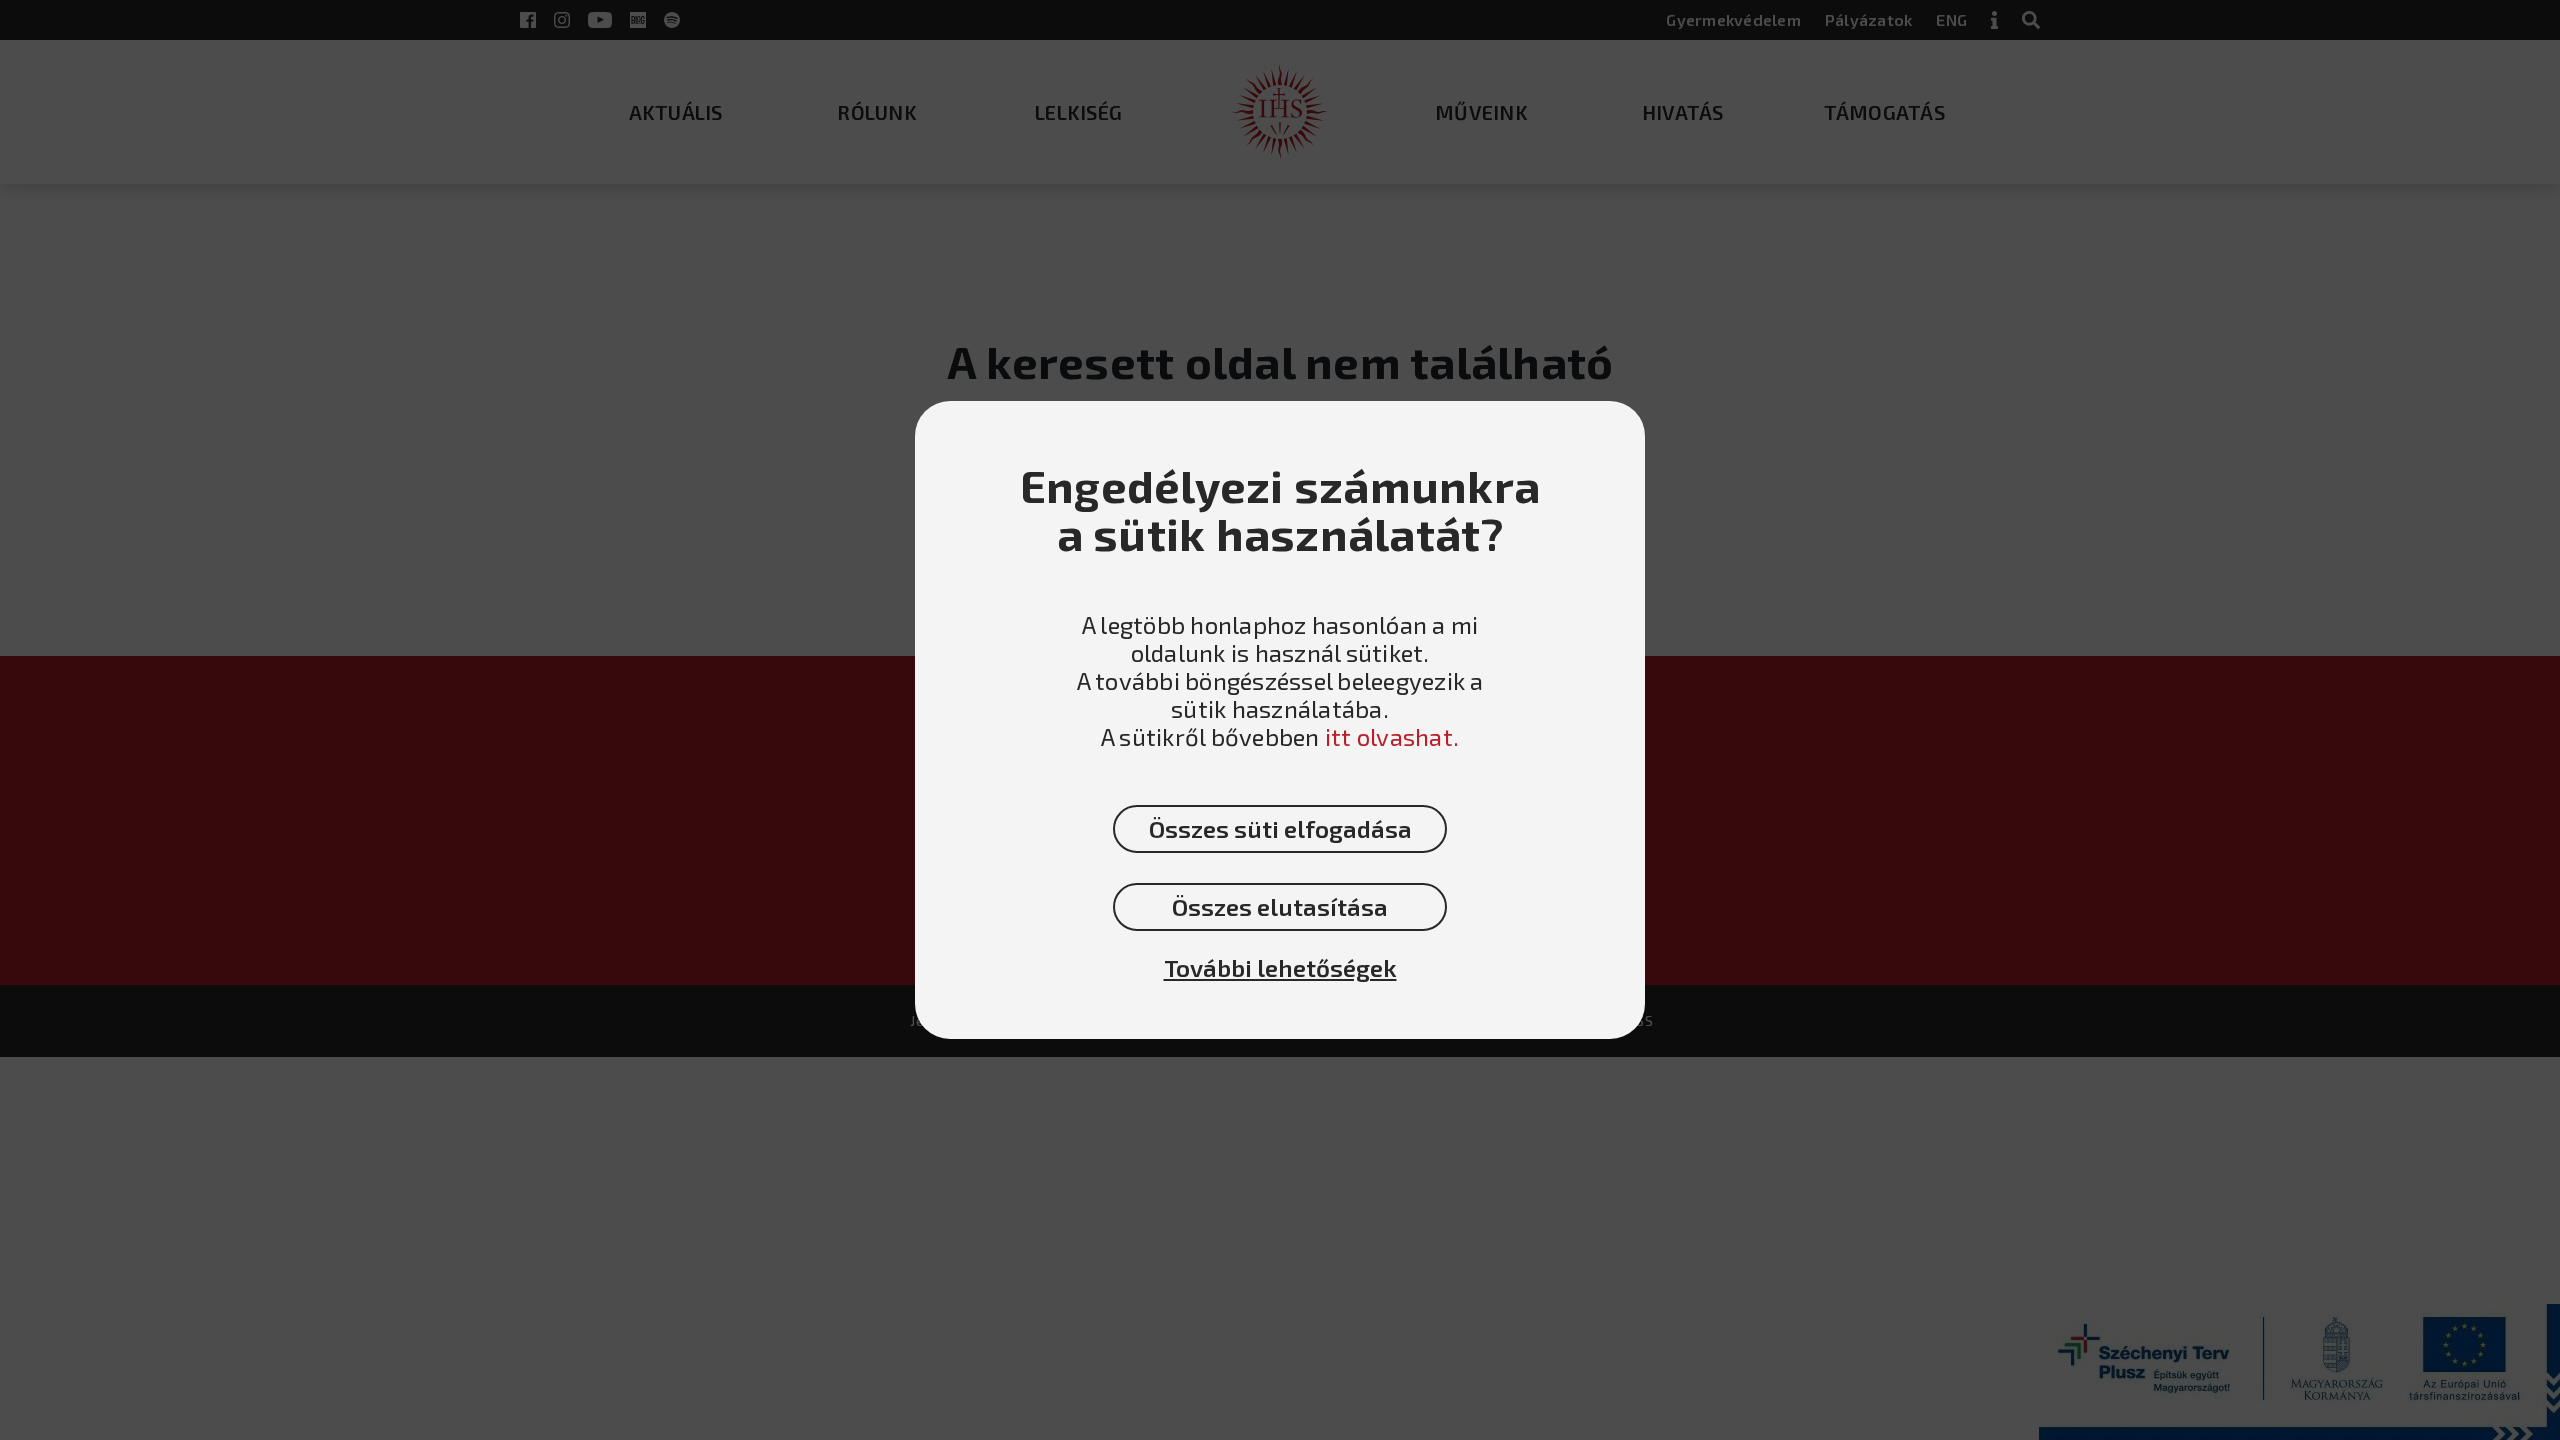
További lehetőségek (1280, 968)
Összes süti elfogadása (1280, 828)
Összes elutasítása (1280, 906)
